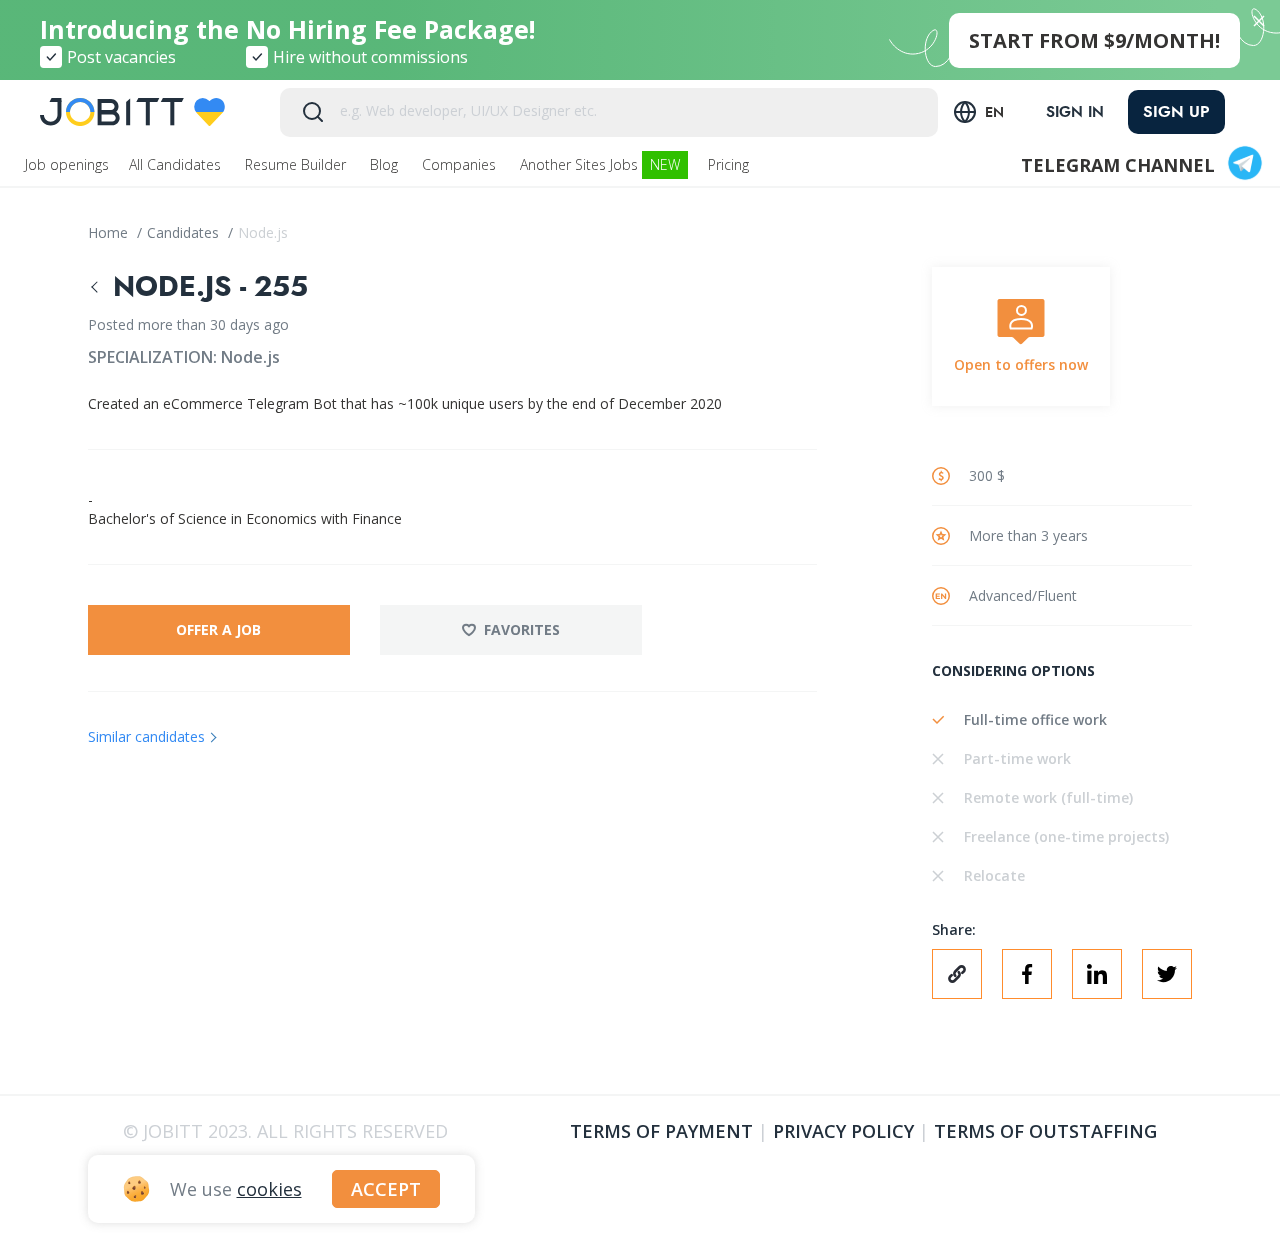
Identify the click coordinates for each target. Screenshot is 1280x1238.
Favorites (522, 629)
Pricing (730, 164)
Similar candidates (146, 736)
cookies (269, 1189)
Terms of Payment (661, 1131)
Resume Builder (297, 164)
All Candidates (177, 164)
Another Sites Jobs (600, 164)
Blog (386, 164)
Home (110, 232)
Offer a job (218, 629)
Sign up (1176, 111)
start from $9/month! (1094, 40)
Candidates (185, 232)
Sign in (1075, 112)
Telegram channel (1118, 165)
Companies (461, 164)
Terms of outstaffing (1045, 1131)
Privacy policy (843, 1131)
